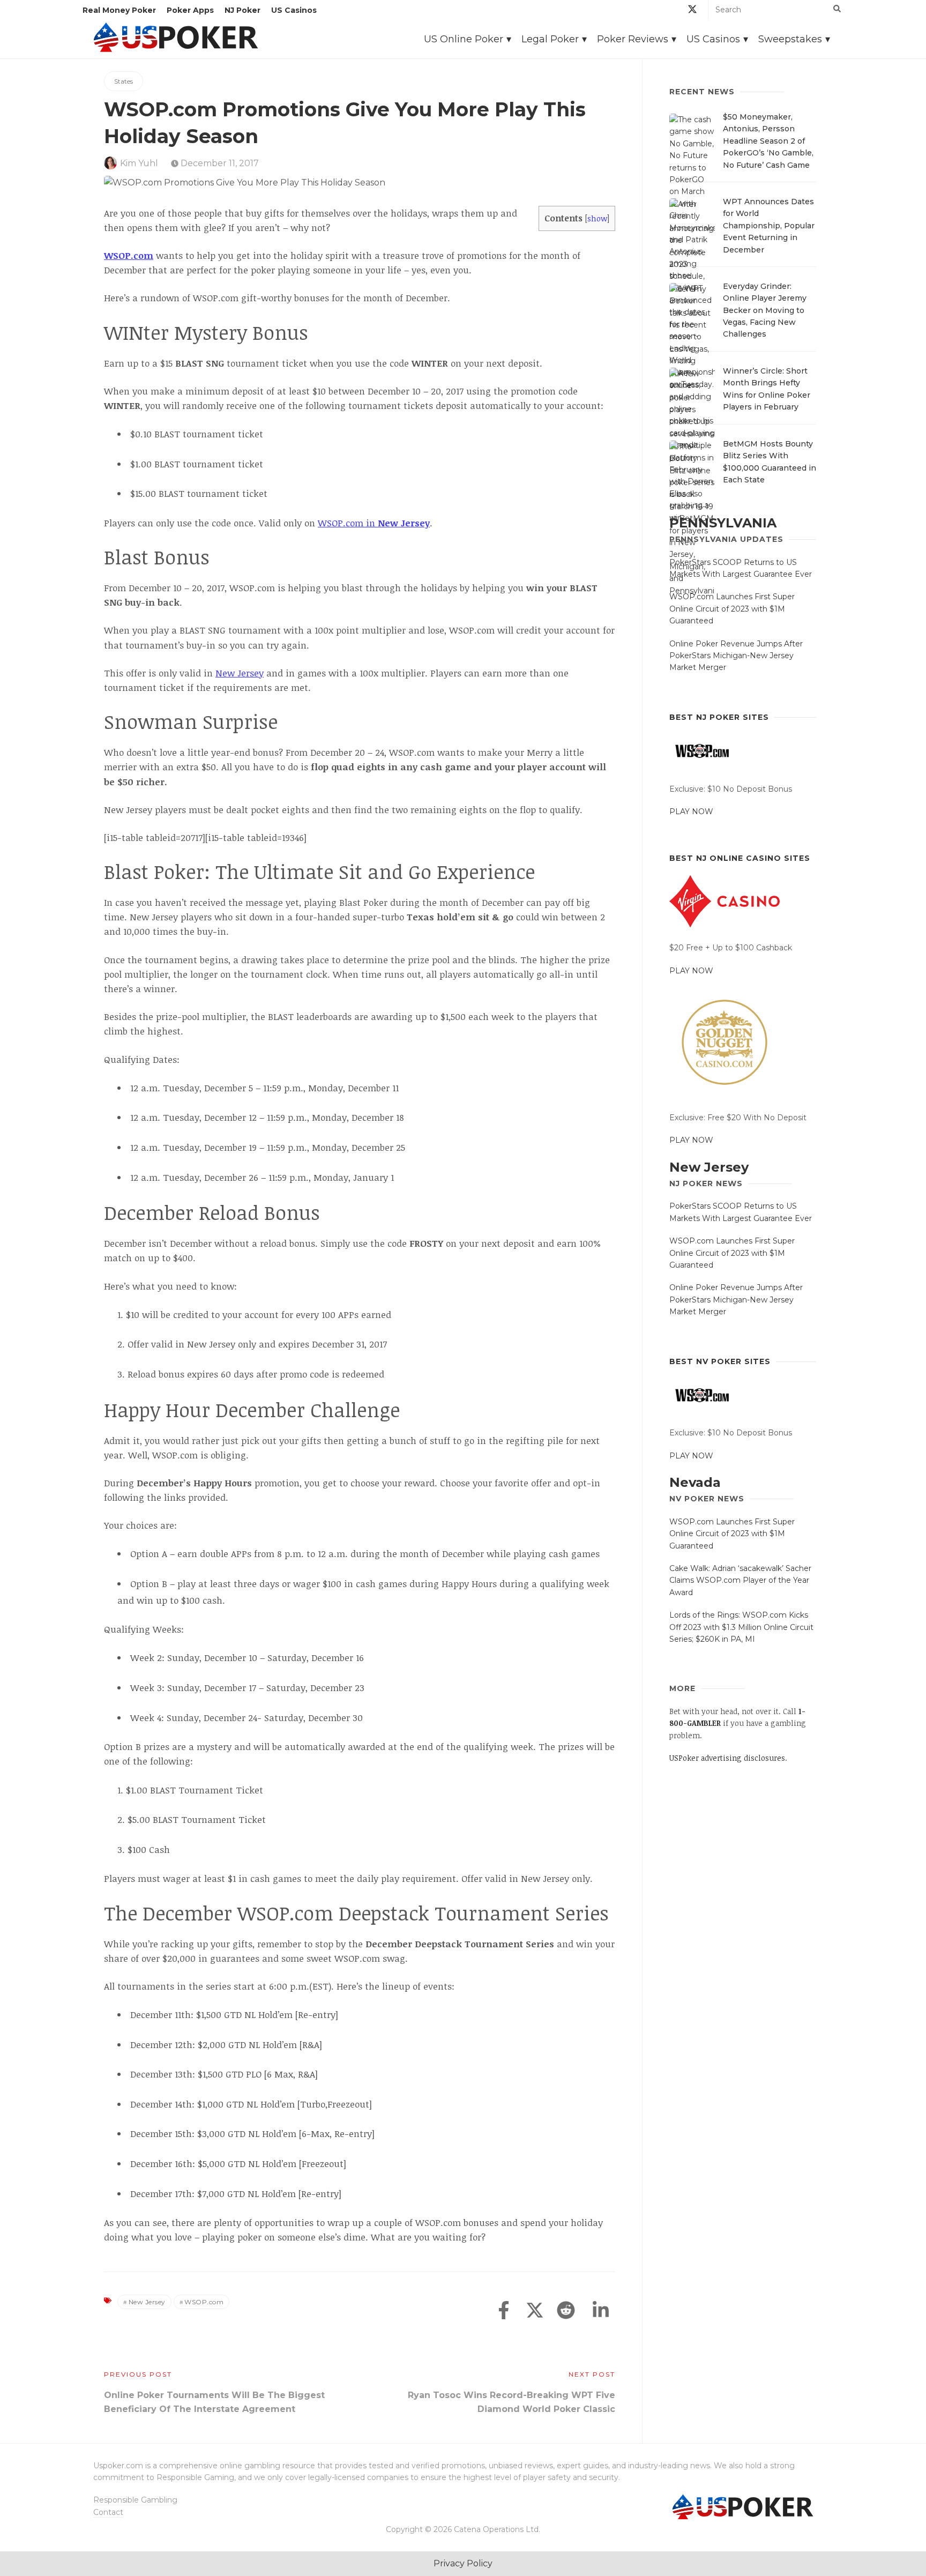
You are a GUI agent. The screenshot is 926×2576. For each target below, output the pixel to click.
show (597, 218)
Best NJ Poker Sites (719, 717)
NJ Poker (242, 10)
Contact (108, 2512)
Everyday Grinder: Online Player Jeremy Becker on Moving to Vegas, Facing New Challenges (765, 310)
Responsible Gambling (135, 2500)
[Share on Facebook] (504, 2311)
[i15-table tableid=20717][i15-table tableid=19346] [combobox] (205, 837)
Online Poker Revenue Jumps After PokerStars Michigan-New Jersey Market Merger (736, 656)
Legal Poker (550, 39)
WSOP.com (129, 255)
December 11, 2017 (219, 163)
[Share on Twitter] (535, 2311)
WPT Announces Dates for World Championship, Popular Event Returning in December (769, 226)
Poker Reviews (633, 39)
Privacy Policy (463, 2563)
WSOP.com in (374, 523)
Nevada (695, 1482)
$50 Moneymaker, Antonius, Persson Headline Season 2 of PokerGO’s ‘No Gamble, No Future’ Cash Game (768, 141)
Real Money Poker (119, 10)
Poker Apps (190, 10)
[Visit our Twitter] (692, 11)
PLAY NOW (691, 811)
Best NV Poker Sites (720, 1361)
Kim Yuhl (139, 163)
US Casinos (294, 10)
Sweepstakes (790, 39)
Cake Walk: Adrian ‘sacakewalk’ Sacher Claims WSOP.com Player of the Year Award (740, 1580)
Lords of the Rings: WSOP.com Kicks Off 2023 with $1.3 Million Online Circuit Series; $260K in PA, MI (741, 1627)
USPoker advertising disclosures (727, 1758)
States (124, 81)
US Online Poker (464, 39)
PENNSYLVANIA (723, 523)
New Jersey (240, 673)
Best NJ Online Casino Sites (740, 858)
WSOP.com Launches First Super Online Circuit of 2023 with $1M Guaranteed (732, 609)
